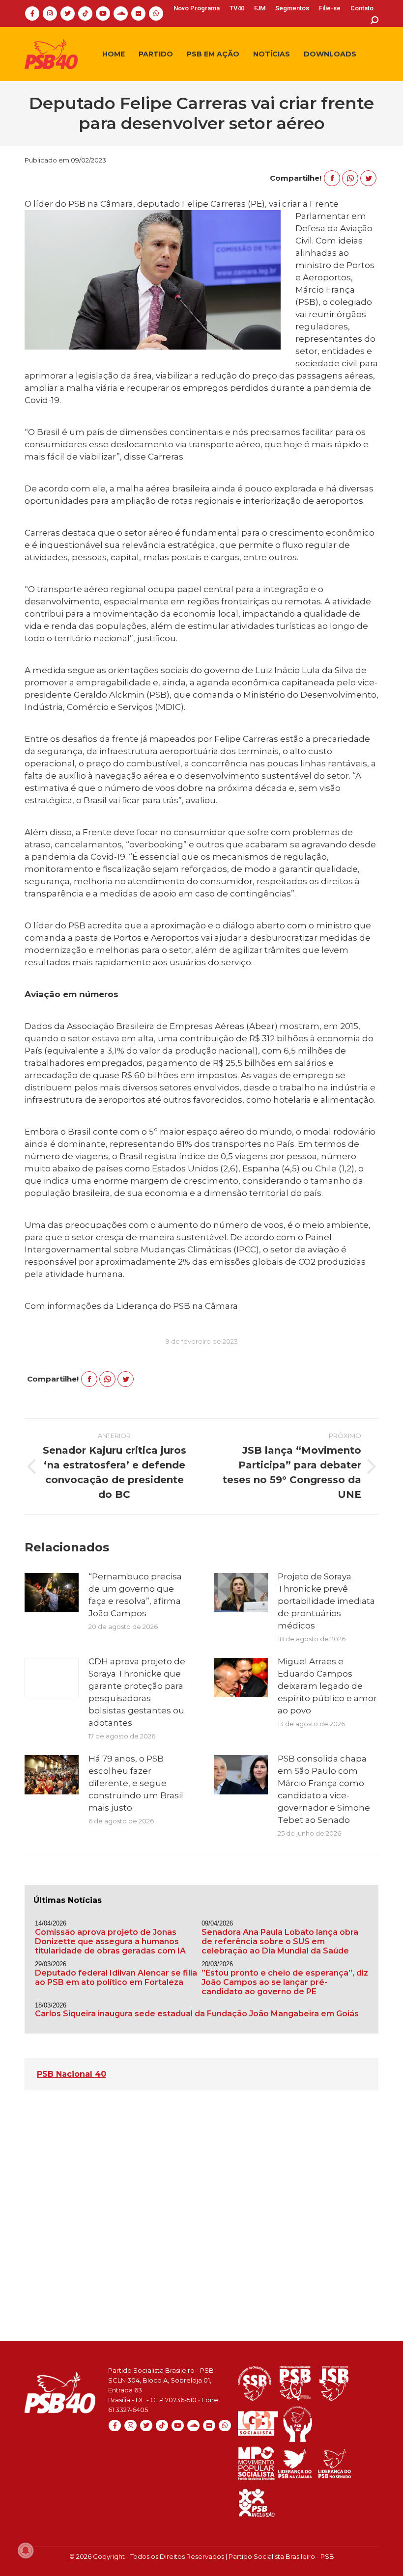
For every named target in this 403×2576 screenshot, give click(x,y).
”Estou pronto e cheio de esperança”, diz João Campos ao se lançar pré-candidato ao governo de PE (285, 1982)
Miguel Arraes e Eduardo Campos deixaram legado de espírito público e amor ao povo (327, 1686)
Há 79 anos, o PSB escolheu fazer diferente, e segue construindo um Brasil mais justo (136, 1783)
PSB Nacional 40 (72, 2074)
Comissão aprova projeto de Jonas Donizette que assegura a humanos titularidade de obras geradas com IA (110, 1941)
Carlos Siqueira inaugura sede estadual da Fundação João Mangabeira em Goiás (197, 2014)
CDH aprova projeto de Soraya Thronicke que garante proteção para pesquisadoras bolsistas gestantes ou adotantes (137, 1692)
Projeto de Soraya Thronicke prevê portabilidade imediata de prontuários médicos (326, 1601)
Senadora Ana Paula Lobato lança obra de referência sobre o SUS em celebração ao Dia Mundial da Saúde (280, 1941)
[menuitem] (197, 8)
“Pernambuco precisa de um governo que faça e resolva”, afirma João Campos (135, 1595)
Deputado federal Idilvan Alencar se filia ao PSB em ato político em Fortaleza (116, 1978)
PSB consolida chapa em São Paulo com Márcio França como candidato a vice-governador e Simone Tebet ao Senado (324, 1789)
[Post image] (52, 1593)
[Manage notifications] (26, 2550)
